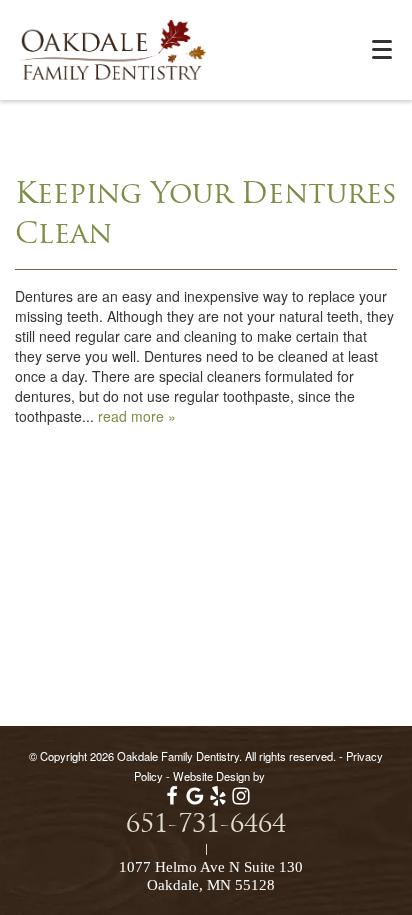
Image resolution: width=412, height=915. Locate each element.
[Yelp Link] (218, 801)
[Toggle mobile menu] (382, 49)
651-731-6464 (206, 825)
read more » (137, 416)
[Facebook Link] (172, 801)
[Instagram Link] (241, 801)
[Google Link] (195, 801)
